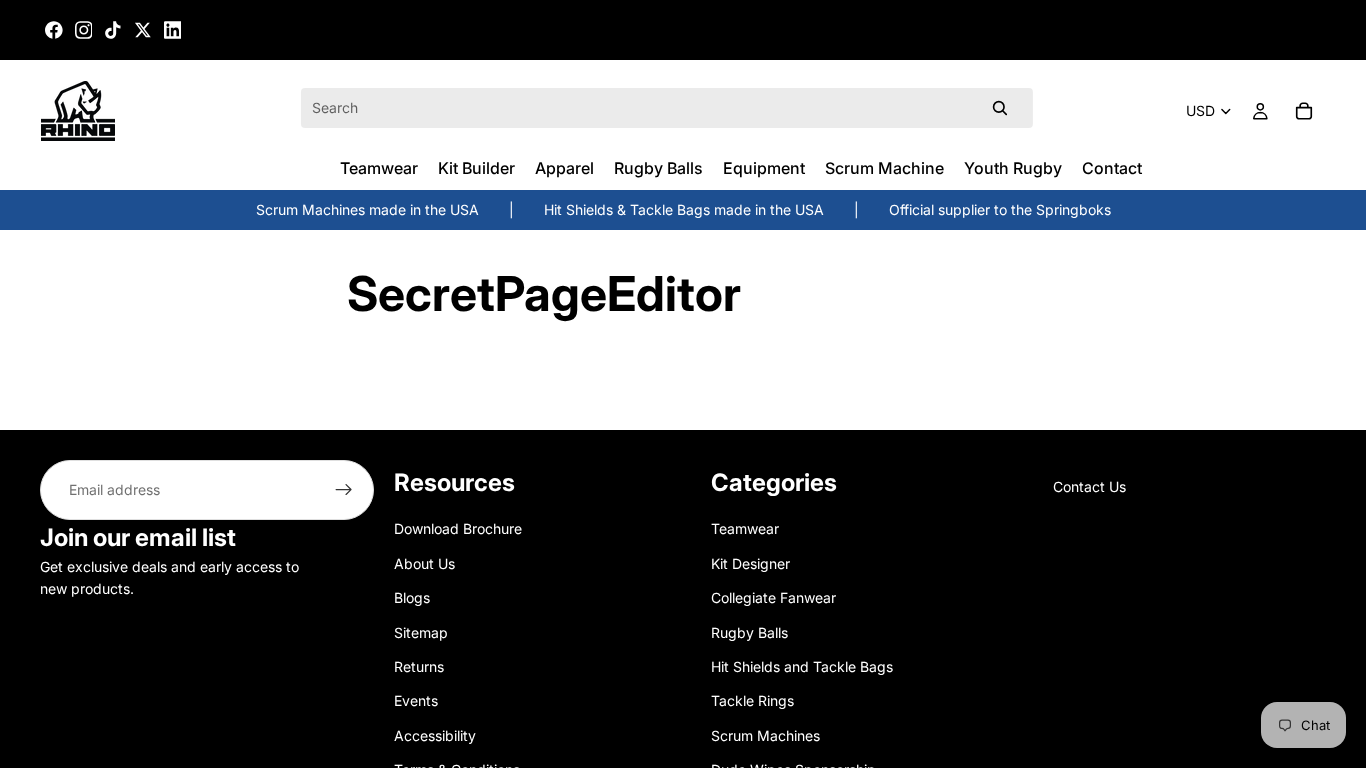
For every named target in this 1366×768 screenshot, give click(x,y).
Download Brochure (458, 528)
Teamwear (745, 528)
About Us (424, 563)
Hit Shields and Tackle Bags (802, 666)
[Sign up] (344, 490)
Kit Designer (750, 563)
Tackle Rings (752, 700)
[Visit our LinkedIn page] (173, 30)
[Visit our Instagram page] (84, 30)
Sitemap (421, 631)
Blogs (412, 597)
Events (416, 700)
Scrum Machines (765, 735)
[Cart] (1304, 111)
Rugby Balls (749, 631)
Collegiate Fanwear (773, 597)
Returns (419, 666)
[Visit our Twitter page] (143, 30)
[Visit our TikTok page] (113, 30)
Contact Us (1089, 486)
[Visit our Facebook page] (54, 30)
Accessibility (435, 735)
